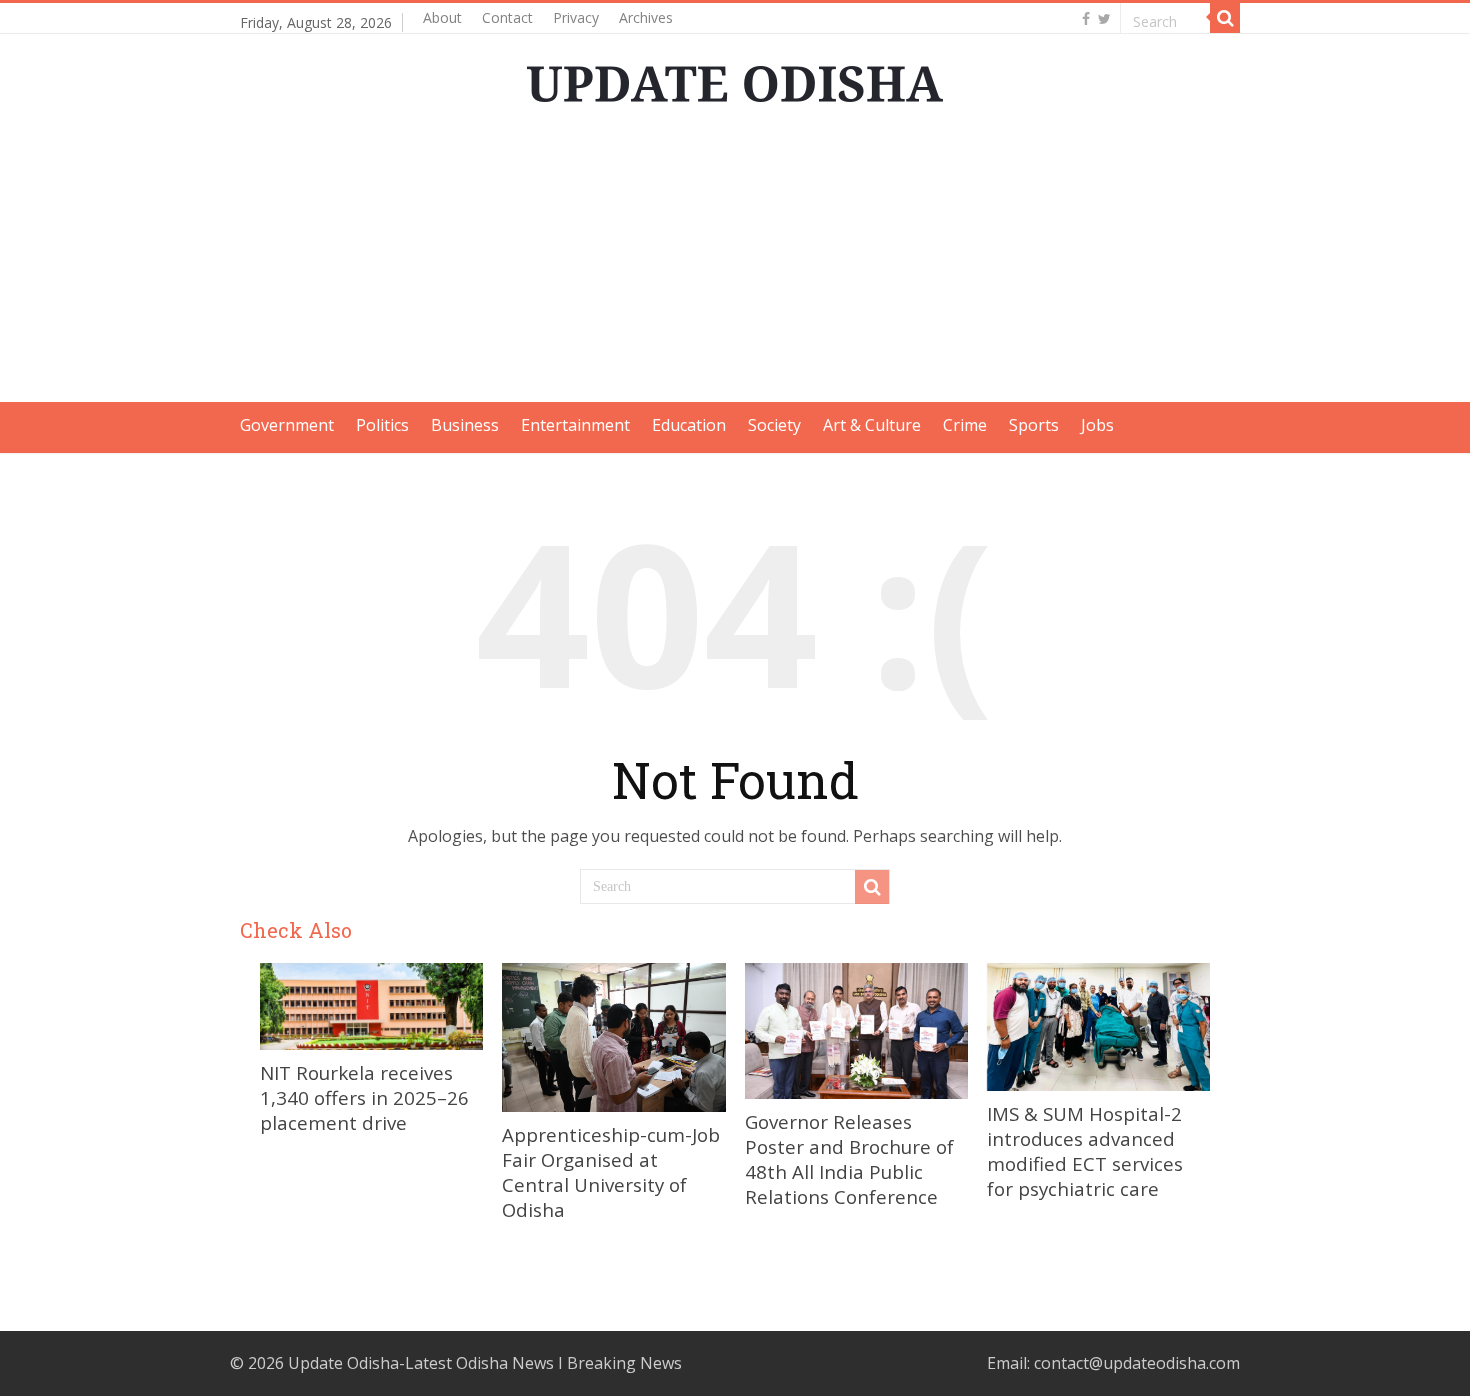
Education (689, 425)
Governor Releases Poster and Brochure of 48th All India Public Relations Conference (849, 1159)
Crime (965, 425)
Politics (382, 425)
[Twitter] (1104, 19)
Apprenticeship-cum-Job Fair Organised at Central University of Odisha (611, 1172)
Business (465, 425)
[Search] (1225, 18)
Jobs (1097, 425)
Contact (507, 17)
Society (774, 425)
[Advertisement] (735, 262)
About (442, 17)
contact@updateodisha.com (1137, 1363)
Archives (646, 17)
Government (287, 425)
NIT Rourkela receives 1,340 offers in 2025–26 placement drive (364, 1097)
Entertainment (575, 425)
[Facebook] (1086, 19)
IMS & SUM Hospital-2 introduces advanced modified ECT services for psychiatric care (1085, 1151)
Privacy (576, 17)
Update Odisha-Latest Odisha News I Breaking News (485, 1363)
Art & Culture (872, 425)
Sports (1034, 425)
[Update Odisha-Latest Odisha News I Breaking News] (735, 78)
